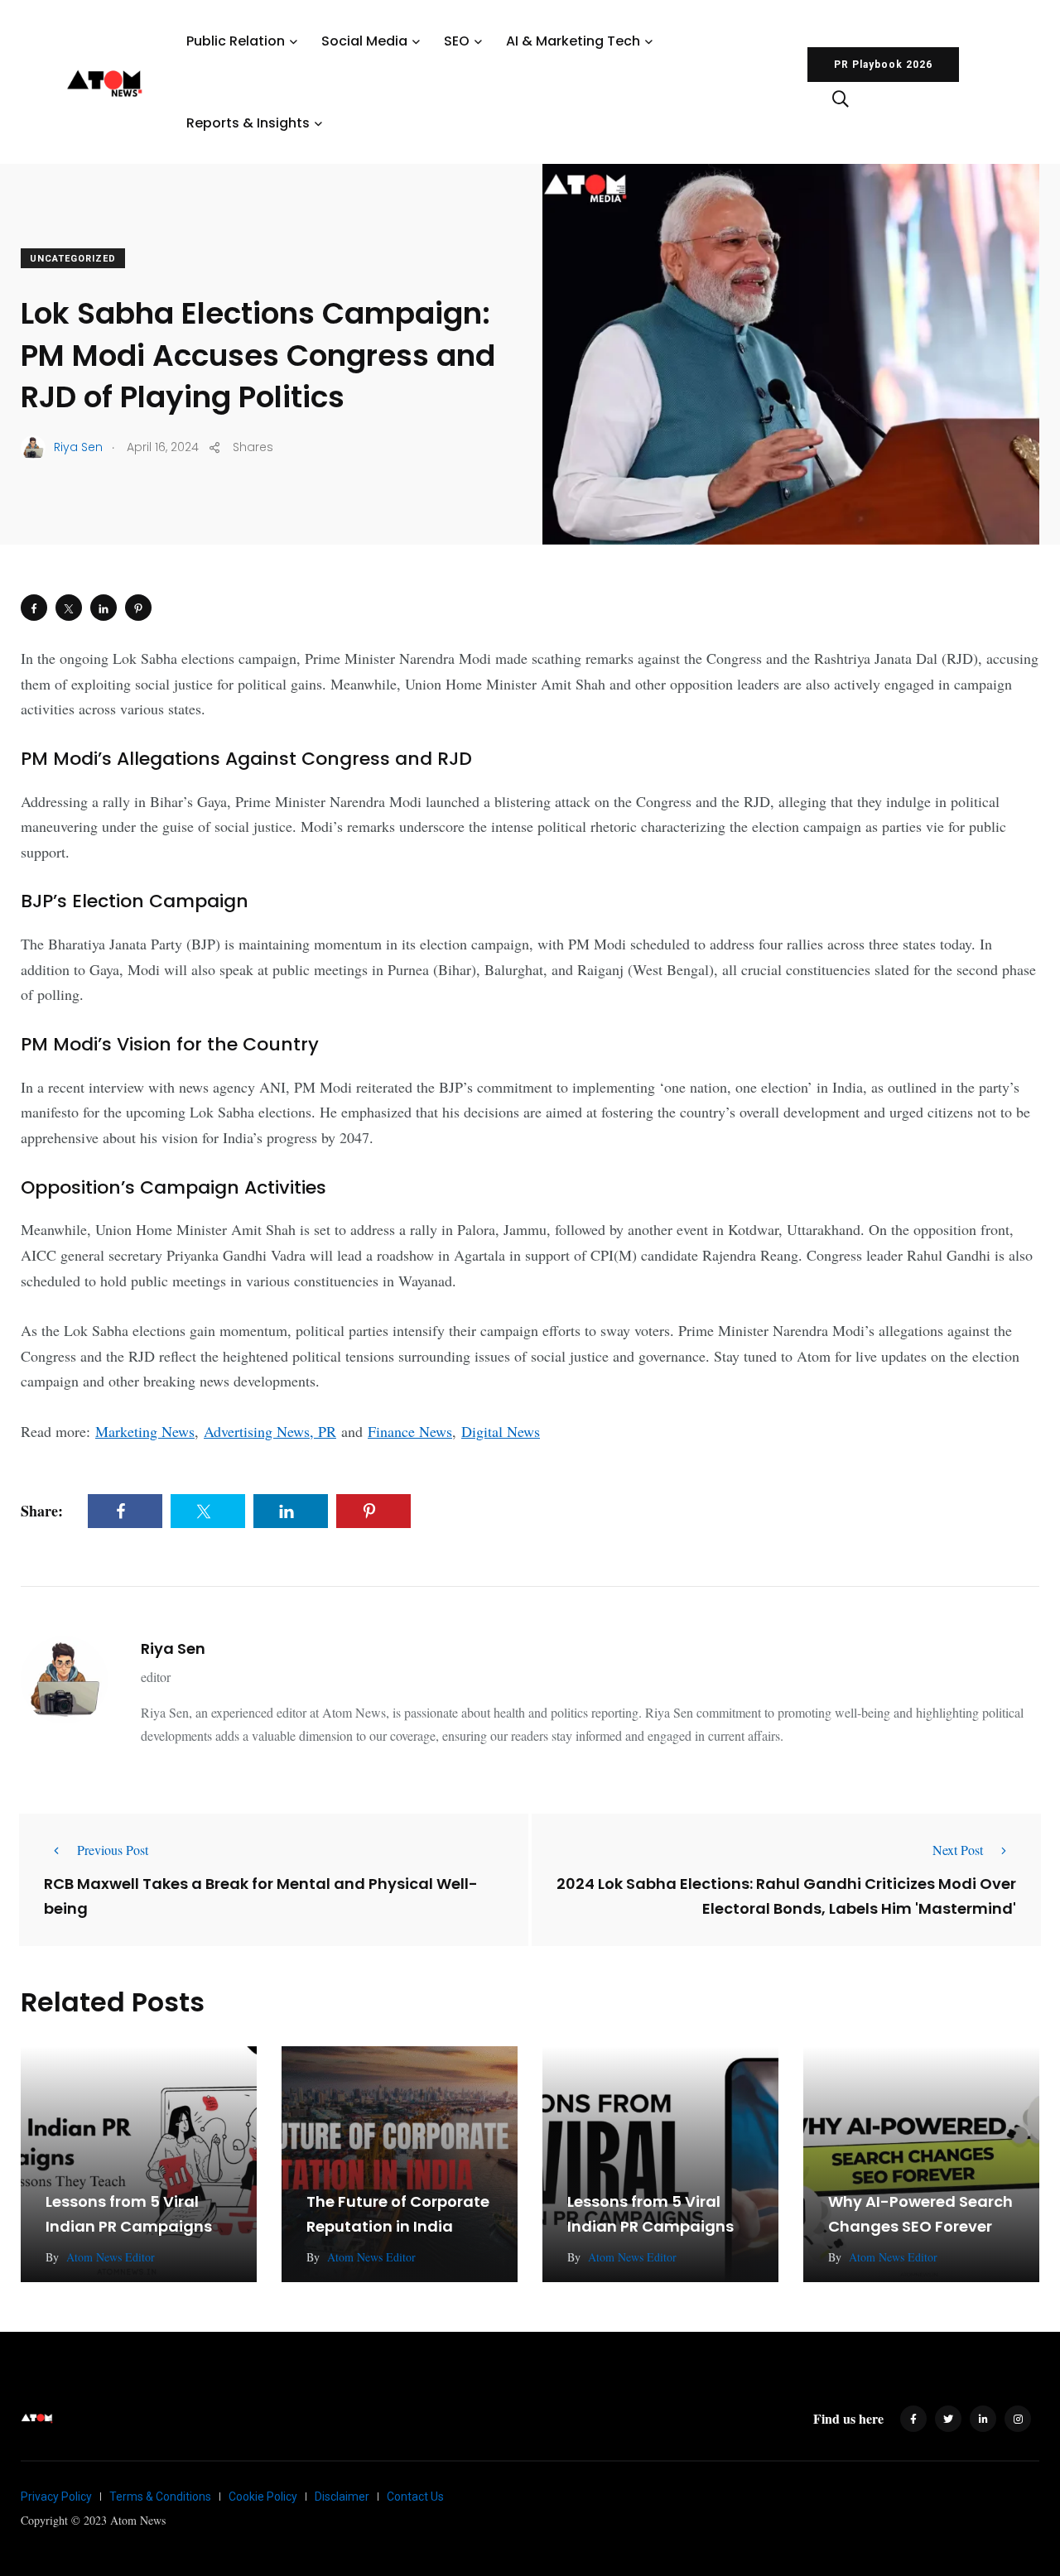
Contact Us (415, 2497)
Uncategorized (73, 259)
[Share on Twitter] (69, 608)
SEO (457, 41)
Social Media (364, 41)
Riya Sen (173, 1648)
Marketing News (145, 1431)
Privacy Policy (56, 2497)
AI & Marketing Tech (573, 41)
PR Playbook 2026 (883, 65)
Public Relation (236, 41)
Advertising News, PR (270, 1431)
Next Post (958, 1850)
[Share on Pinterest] (138, 608)
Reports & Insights (248, 123)
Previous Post (113, 1850)
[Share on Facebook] (34, 608)
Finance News (410, 1431)
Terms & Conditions (160, 2497)
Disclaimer (342, 2497)
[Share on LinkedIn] (104, 608)
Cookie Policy (263, 2497)
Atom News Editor (111, 2257)
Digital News (501, 1431)
